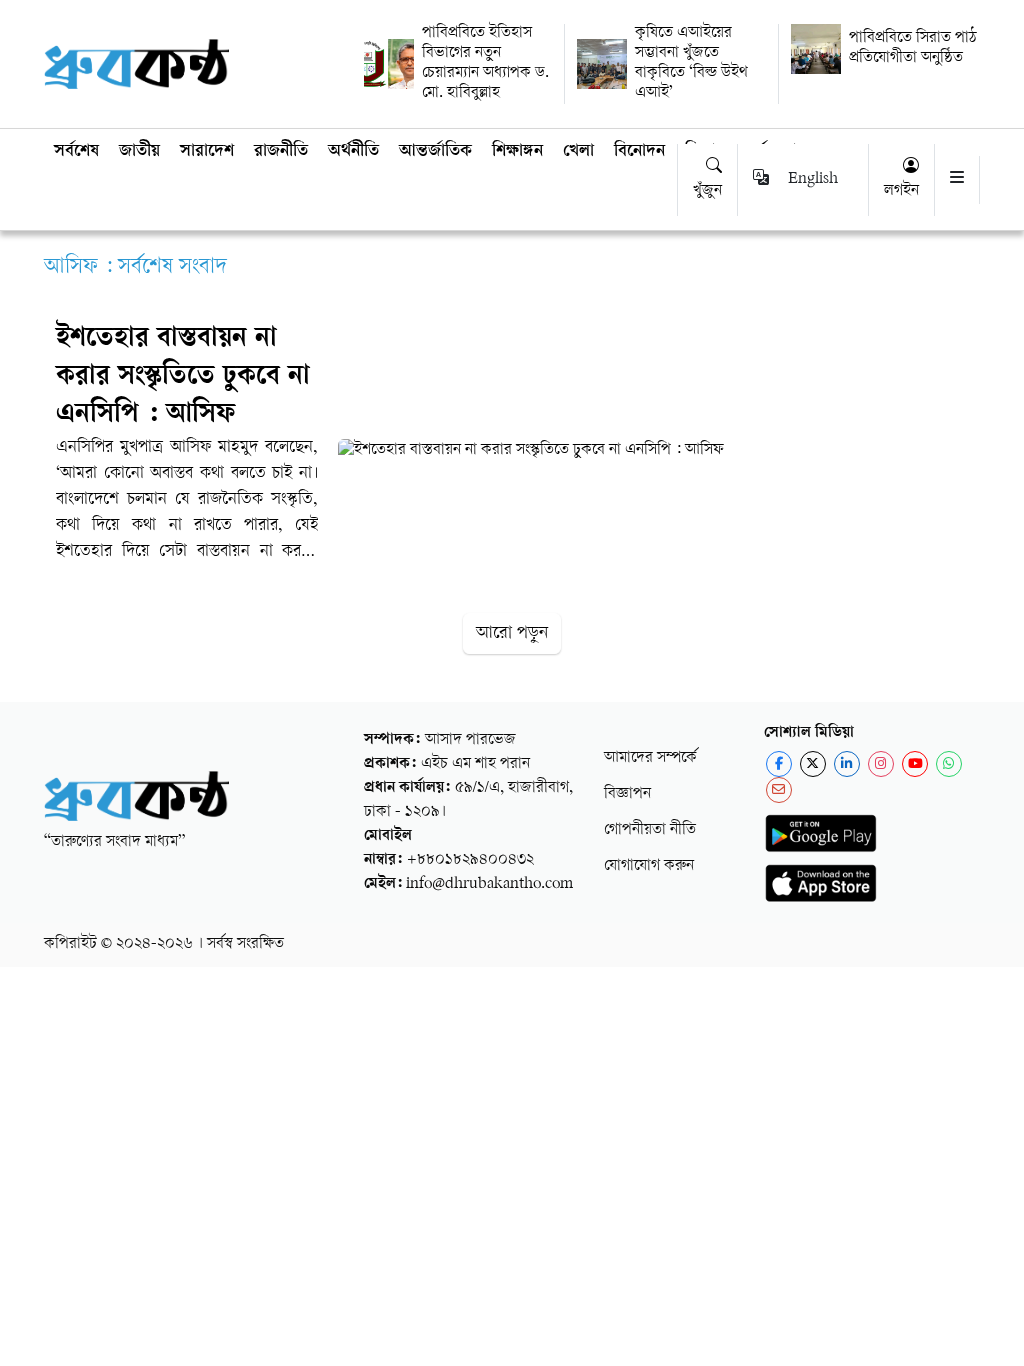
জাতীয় (139, 152)
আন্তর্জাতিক (435, 152)
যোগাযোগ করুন (649, 866)
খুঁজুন (707, 191)
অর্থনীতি (353, 152)
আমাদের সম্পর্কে (650, 758)
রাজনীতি (281, 152)
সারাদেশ (207, 152)
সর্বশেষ (76, 152)
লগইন (901, 191)
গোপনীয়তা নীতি (650, 830)
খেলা (578, 152)
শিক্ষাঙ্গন (517, 152)
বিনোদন (639, 152)
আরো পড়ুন (512, 633)
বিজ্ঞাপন (627, 794)
